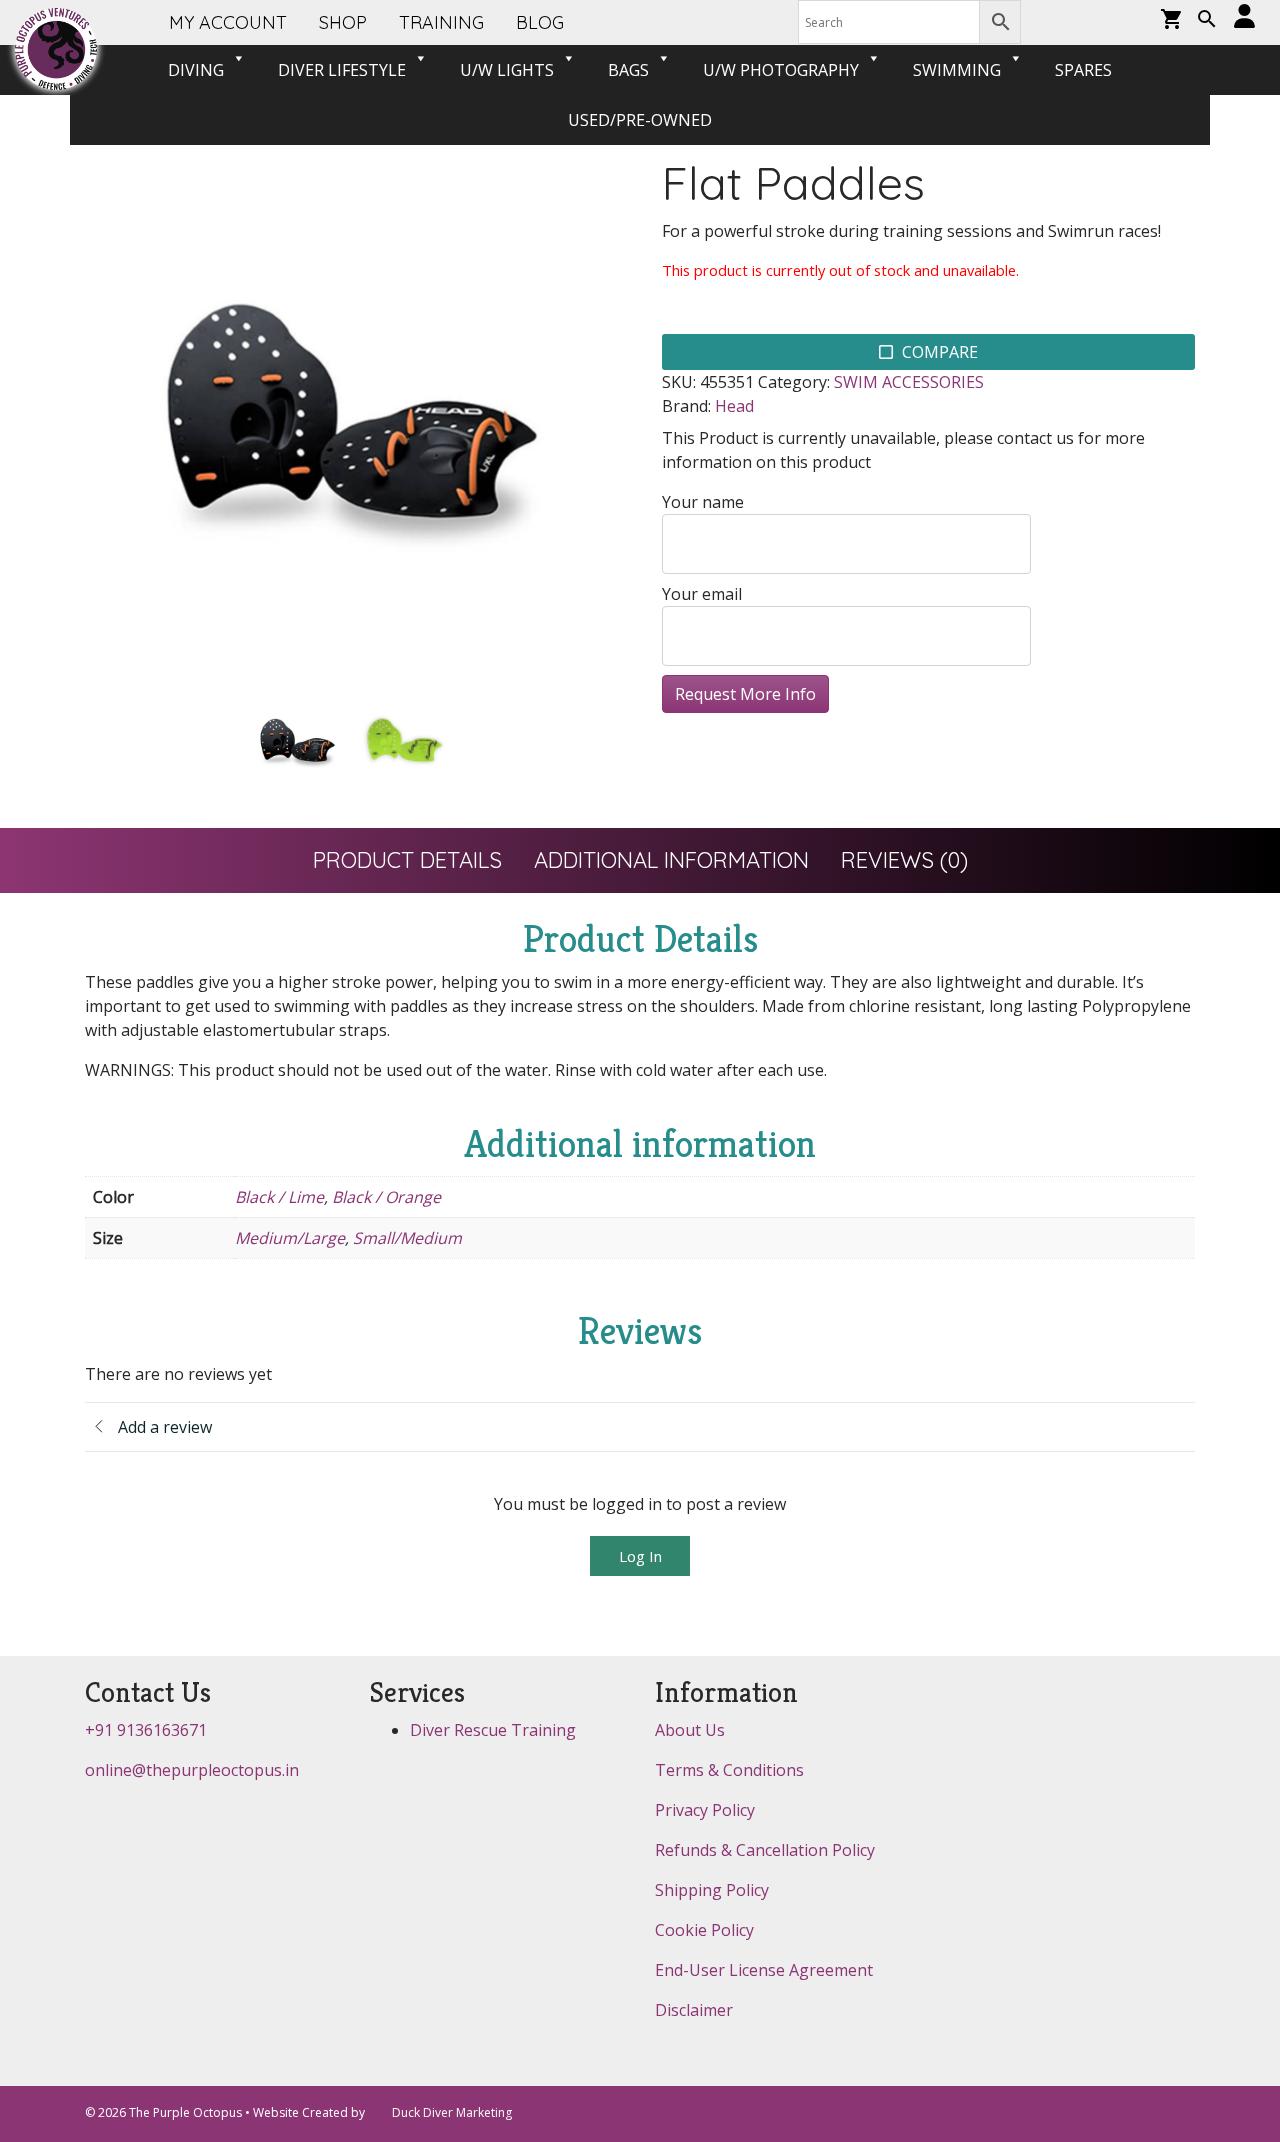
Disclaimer (694, 2010)
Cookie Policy (704, 1930)
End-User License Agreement (764, 1970)
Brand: (686, 406)
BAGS (628, 70)
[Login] (1245, 17)
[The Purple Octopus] (56, 49)
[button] (1207, 21)
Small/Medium (407, 1238)
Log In (640, 1556)
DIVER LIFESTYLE (342, 70)
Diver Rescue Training (493, 1730)
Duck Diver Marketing (452, 2112)
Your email (702, 594)
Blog (540, 22)
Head (734, 406)
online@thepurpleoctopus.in (192, 1770)
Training (441, 22)
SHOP (343, 22)
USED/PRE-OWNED (640, 120)
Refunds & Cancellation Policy (765, 1850)
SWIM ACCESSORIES (909, 382)
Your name (703, 502)
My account (228, 22)
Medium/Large (290, 1238)
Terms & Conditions (729, 1770)
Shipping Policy (712, 1890)
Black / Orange (386, 1197)
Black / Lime (279, 1197)
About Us (690, 1730)
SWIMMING (957, 70)
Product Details (407, 860)
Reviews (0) (904, 860)
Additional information (671, 860)
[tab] (407, 860)
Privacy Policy (705, 1810)
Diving (196, 70)
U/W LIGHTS (507, 70)
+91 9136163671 (146, 1730)
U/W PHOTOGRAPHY (781, 70)
